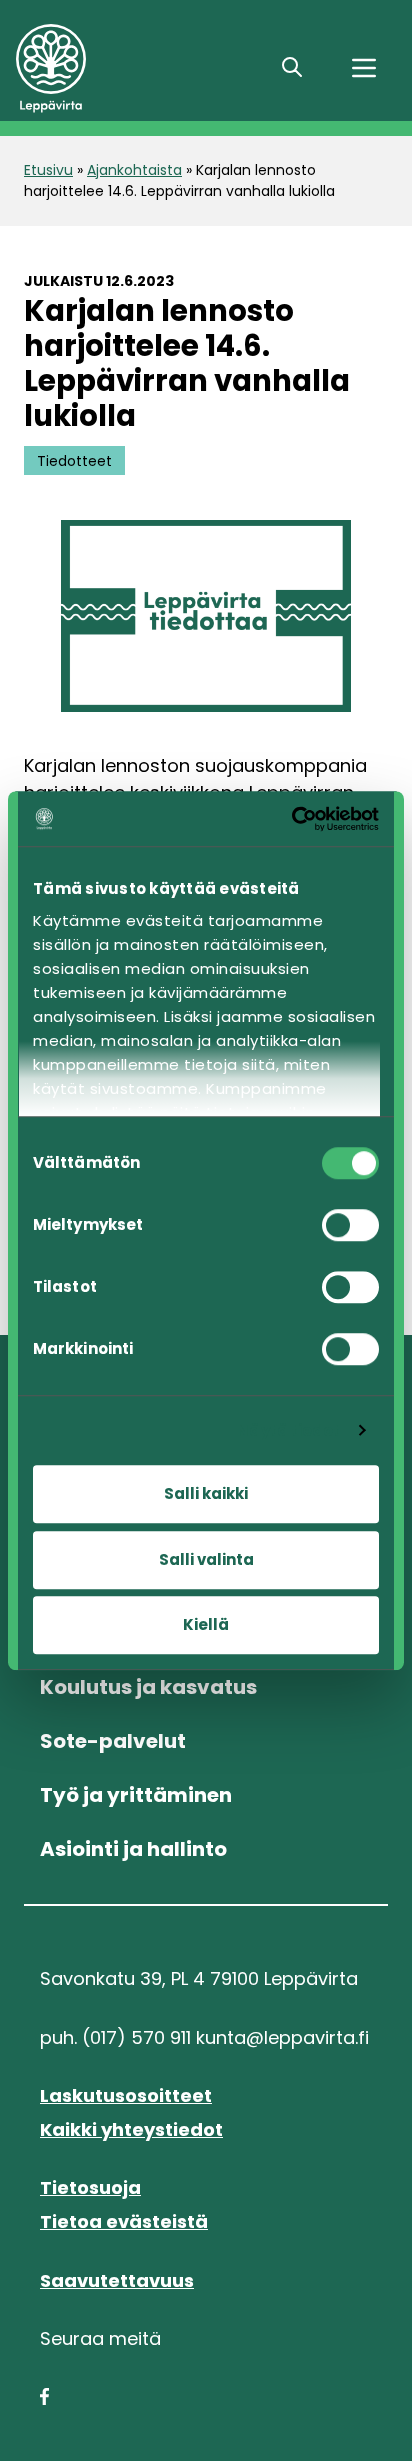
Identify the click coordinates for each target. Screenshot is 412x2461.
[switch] (350, 1225)
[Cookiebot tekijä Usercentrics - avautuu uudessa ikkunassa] (292, 819)
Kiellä (206, 1624)
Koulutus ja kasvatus (148, 1687)
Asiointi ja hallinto (133, 1849)
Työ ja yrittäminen (136, 1795)
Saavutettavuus (117, 2280)
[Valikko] (364, 68)
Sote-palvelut (113, 1741)
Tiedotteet (74, 460)
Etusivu (48, 170)
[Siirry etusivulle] (134, 68)
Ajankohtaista (134, 170)
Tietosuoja (90, 2187)
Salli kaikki (206, 1493)
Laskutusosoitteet (126, 2095)
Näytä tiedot (288, 1430)
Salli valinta (206, 1559)
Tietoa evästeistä (124, 2221)
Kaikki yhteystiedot (131, 2129)
